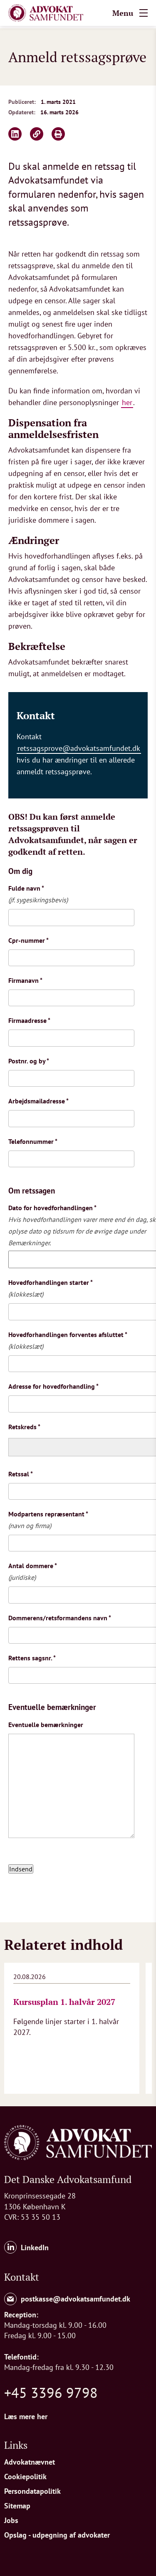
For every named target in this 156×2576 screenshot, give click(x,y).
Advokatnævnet (30, 2462)
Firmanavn (25, 980)
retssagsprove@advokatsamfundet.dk (79, 748)
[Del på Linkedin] (15, 134)
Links (16, 2445)
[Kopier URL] (37, 134)
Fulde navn (26, 888)
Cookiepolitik (25, 2477)
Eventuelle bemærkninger (46, 1725)
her (127, 402)
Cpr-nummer (28, 940)
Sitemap (17, 2506)
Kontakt (22, 2277)
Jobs (11, 2520)
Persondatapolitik (32, 2491)
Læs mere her (26, 2416)
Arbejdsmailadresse (38, 1101)
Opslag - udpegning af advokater (57, 2535)
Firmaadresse (29, 1020)
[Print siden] (58, 134)
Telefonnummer (33, 1141)
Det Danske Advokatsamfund (68, 2179)
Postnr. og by (29, 1061)
